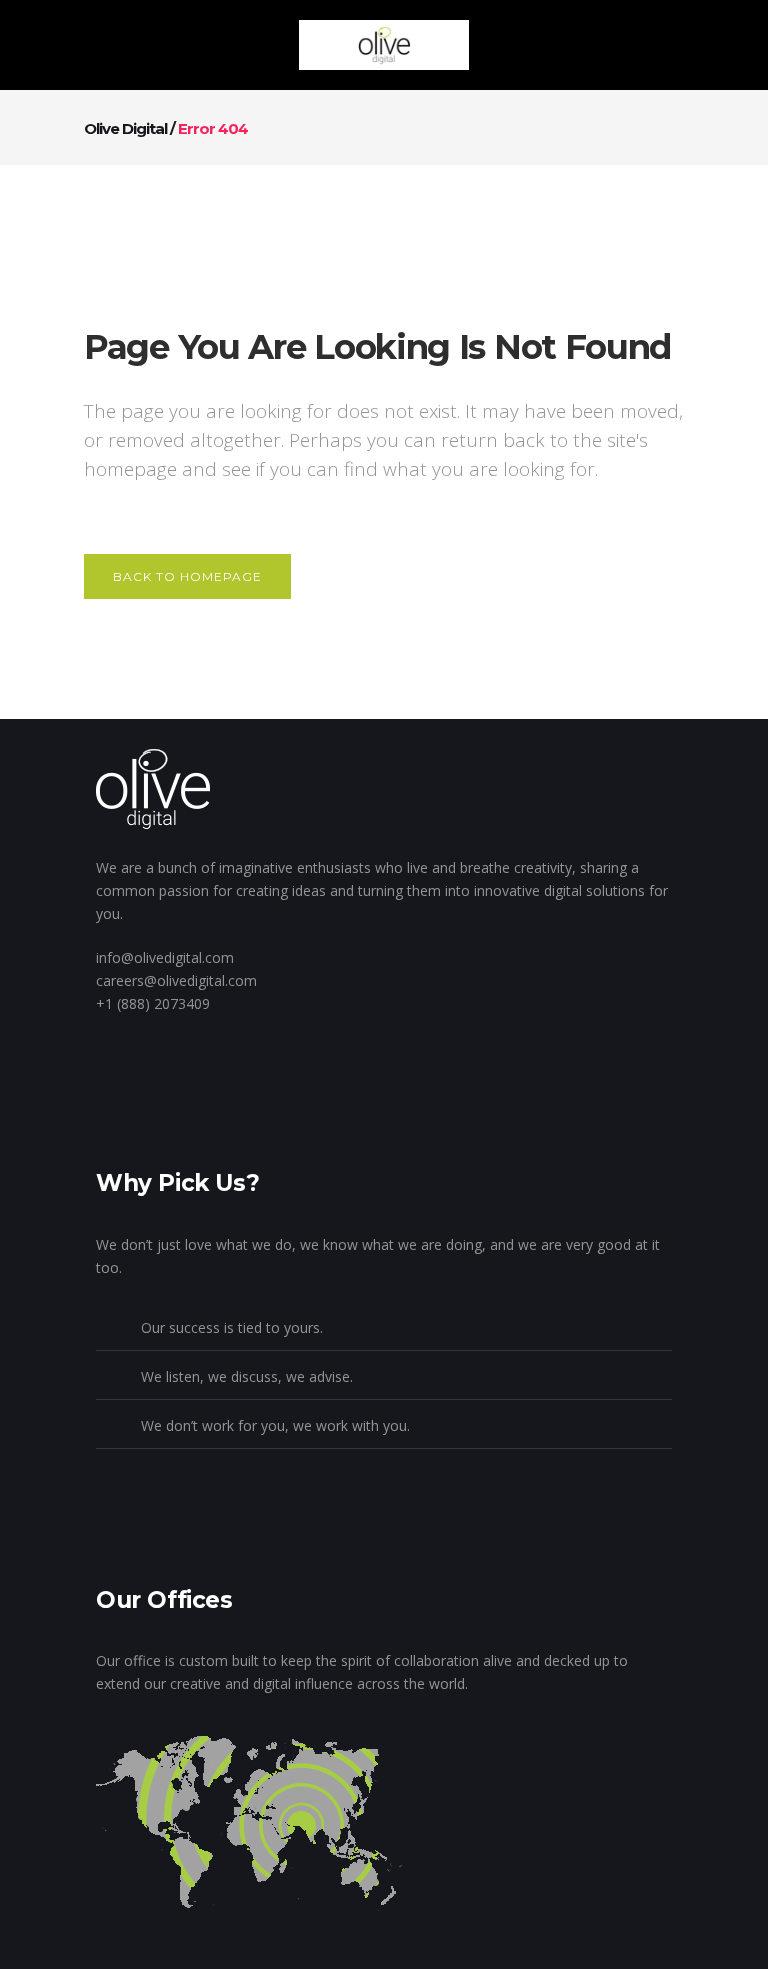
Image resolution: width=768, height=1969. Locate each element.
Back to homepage (187, 576)
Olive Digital (125, 128)
